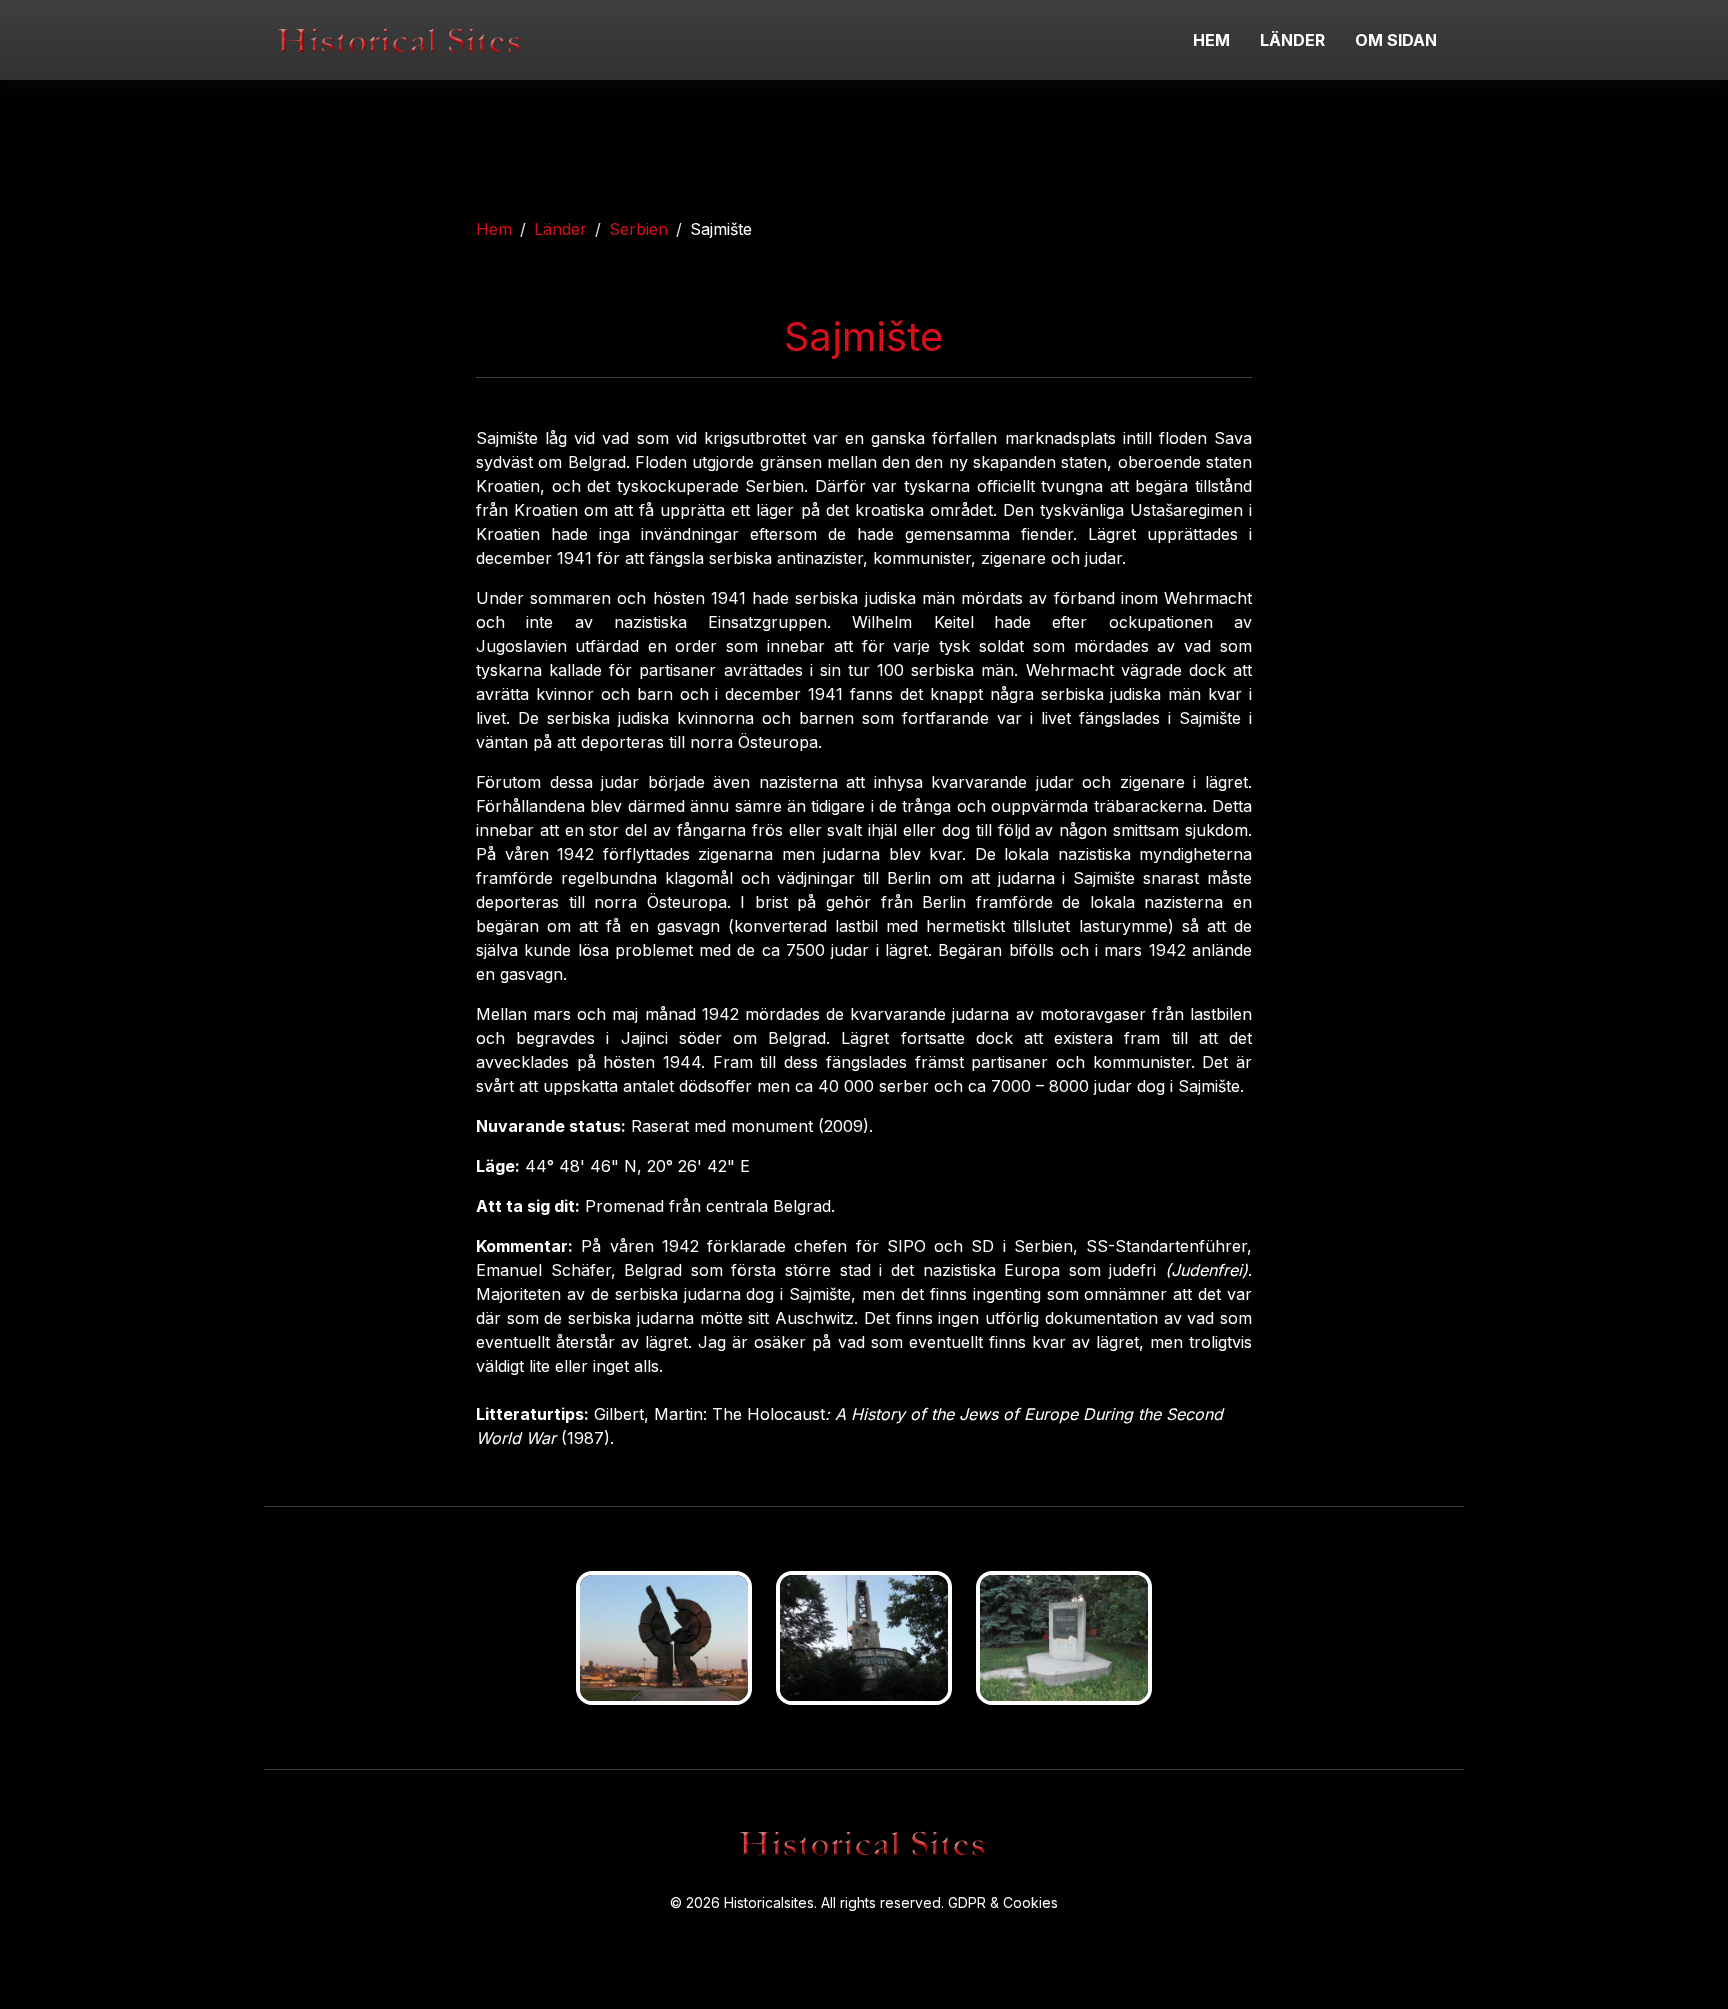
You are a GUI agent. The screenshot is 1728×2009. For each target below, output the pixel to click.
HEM (1211, 40)
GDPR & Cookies (1003, 1902)
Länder (560, 229)
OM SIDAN (1396, 40)
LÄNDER (1292, 40)
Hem (494, 229)
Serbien (638, 229)
